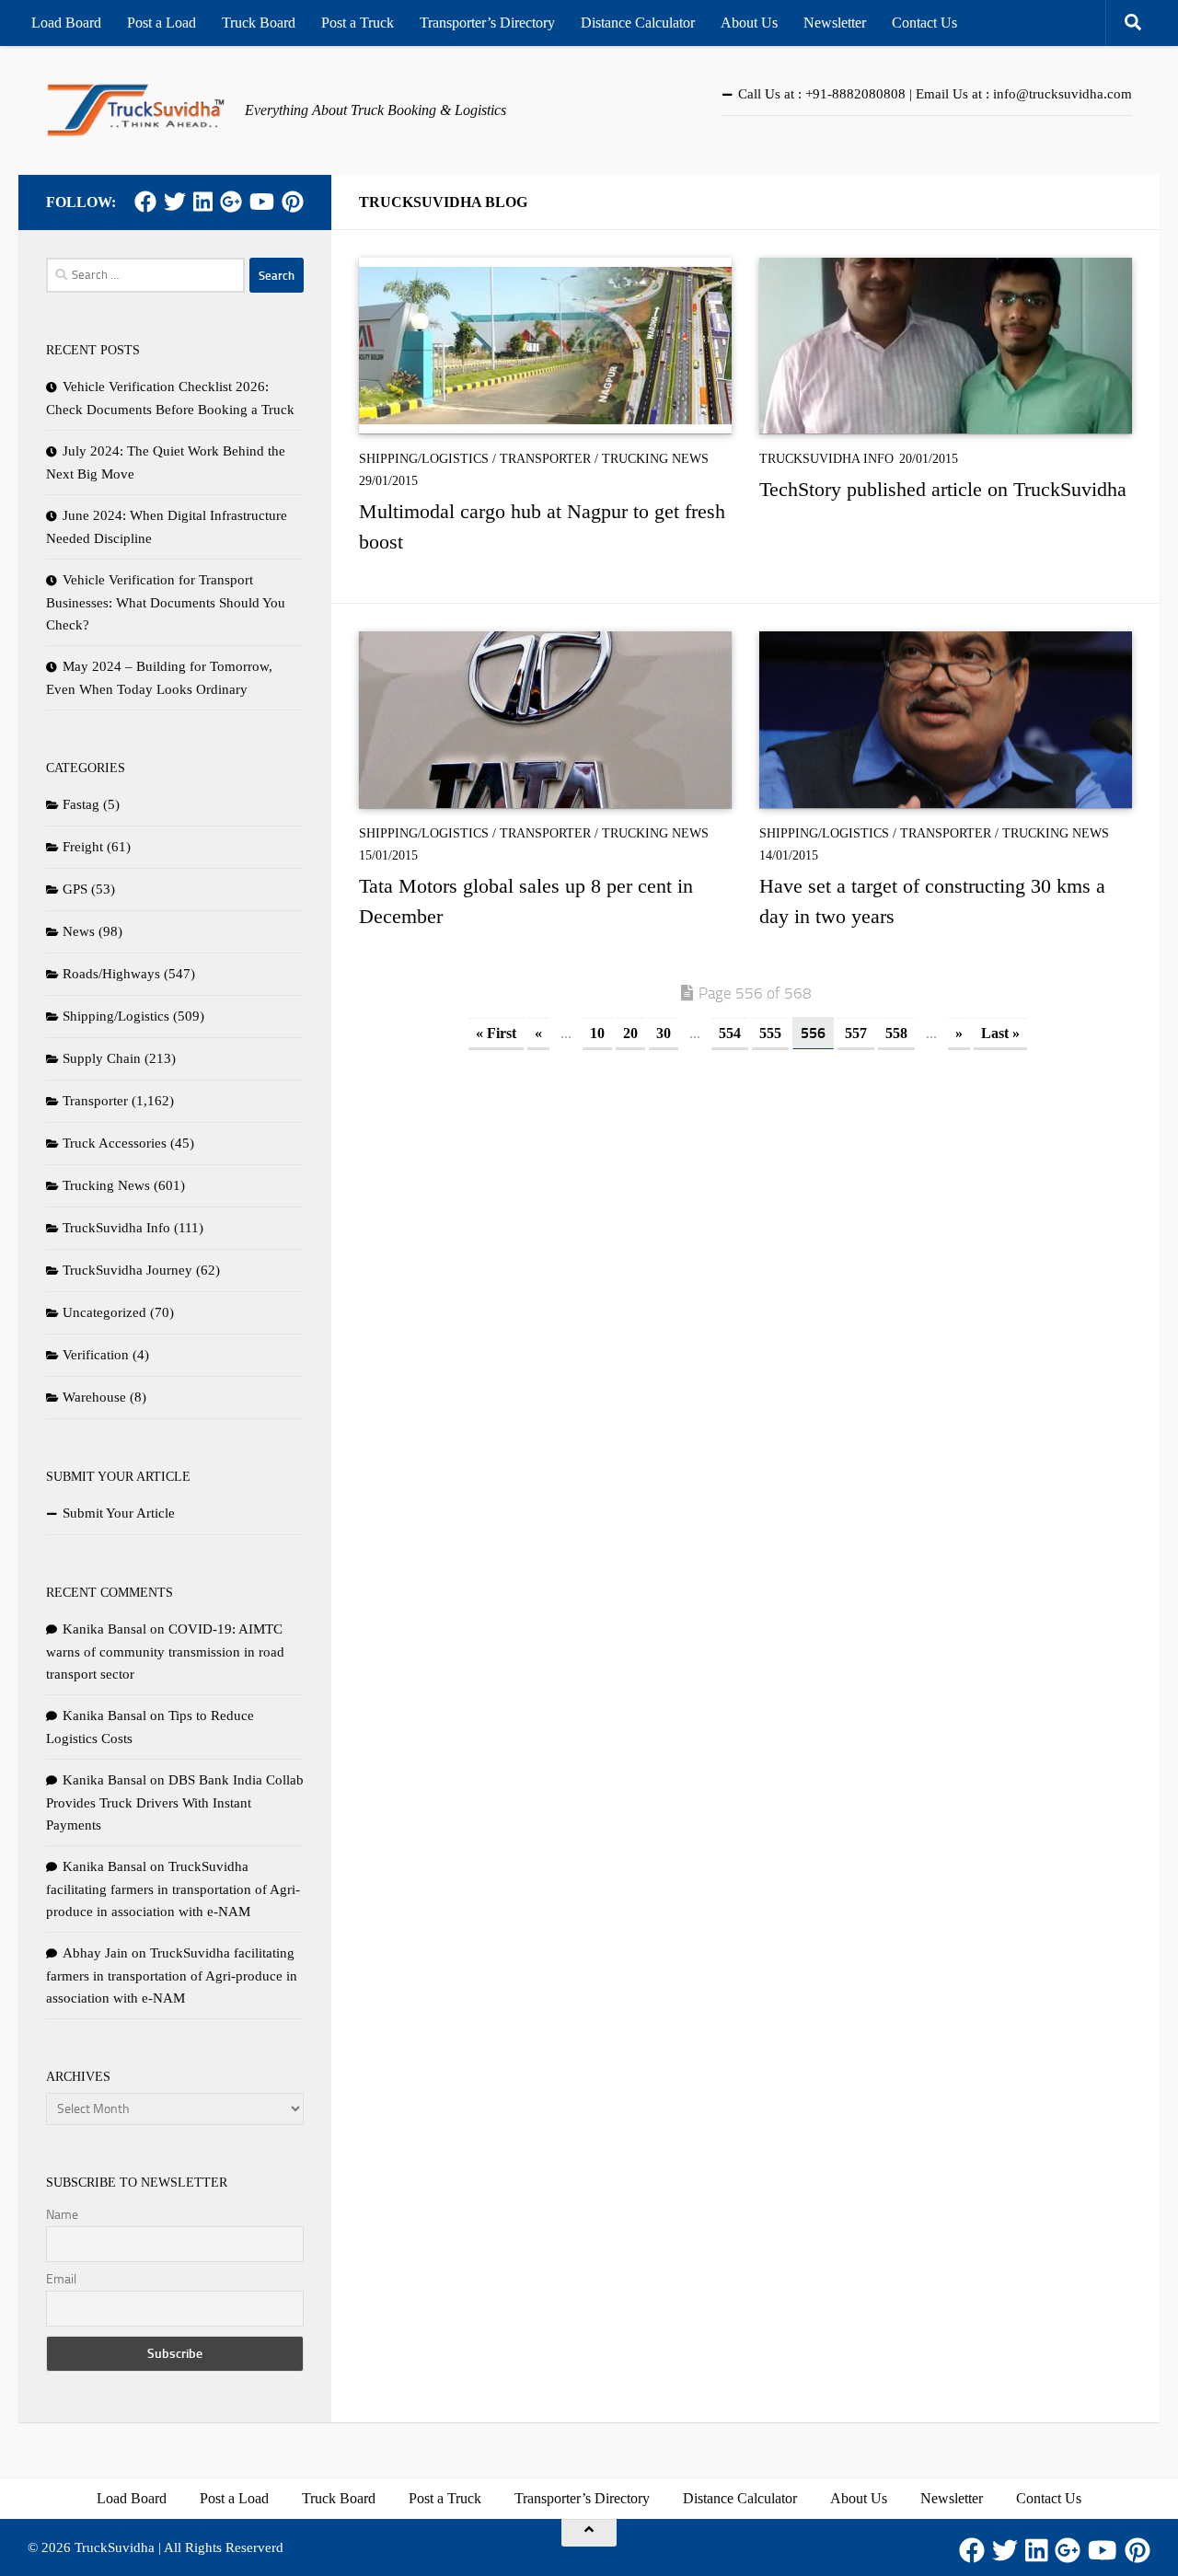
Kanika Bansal (104, 1629)
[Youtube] (262, 202)
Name (62, 2215)
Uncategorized (104, 1312)
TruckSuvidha (115, 2547)
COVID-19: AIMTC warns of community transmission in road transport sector (165, 1652)
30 (664, 1033)
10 (597, 1033)
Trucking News (655, 459)
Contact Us (924, 23)
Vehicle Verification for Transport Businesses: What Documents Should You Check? (166, 602)
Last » (1000, 1033)
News (79, 931)
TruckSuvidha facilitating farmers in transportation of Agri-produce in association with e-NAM (173, 1889)
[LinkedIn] (203, 202)
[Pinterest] (293, 202)
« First (496, 1033)
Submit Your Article (119, 1513)
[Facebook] (145, 202)
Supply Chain (102, 1058)
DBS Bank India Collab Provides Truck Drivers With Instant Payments (175, 1802)
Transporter (545, 459)
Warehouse (94, 1397)
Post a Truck (358, 23)
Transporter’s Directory (487, 23)
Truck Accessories (115, 1143)
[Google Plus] (231, 202)
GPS (75, 889)
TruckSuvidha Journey (127, 1270)
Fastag (81, 804)
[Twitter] (175, 202)
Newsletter (835, 23)
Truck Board (259, 23)
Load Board (66, 23)
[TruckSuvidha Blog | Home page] (136, 110)
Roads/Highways (111, 974)
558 (896, 1033)
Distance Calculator (638, 23)
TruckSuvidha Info (826, 459)
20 (630, 1033)
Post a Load (162, 23)
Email (61, 2279)
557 (856, 1033)
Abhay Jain (95, 1953)
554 (730, 1033)
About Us (749, 23)
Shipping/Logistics (424, 459)
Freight (83, 847)
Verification (96, 1355)
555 (770, 1033)
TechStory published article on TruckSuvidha (943, 489)
